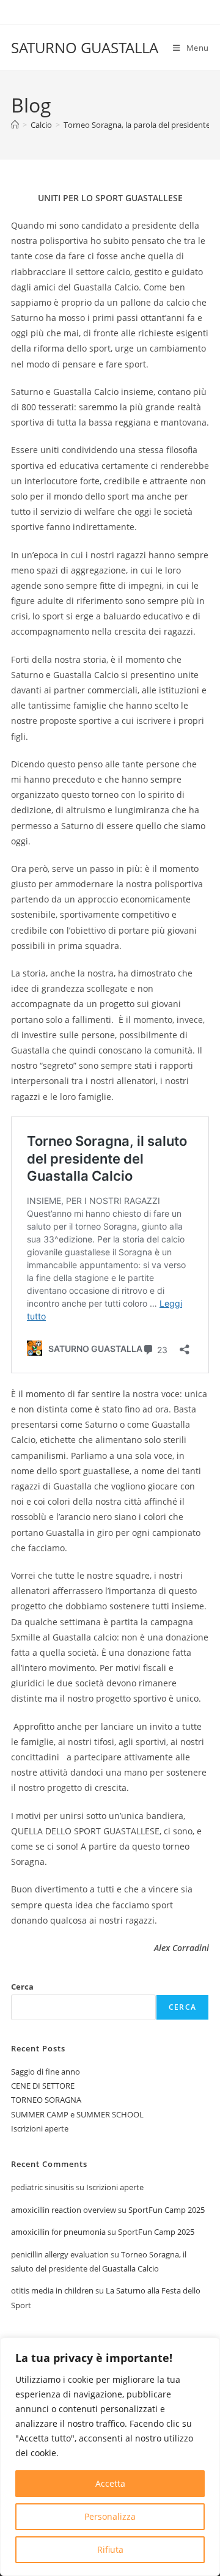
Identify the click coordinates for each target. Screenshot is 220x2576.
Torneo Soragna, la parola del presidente (137, 125)
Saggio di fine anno (46, 2072)
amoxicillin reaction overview (64, 2210)
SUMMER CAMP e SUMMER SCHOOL (77, 2114)
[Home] (15, 125)
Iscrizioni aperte (40, 2128)
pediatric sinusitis (42, 2187)
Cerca (22, 1987)
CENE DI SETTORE (43, 2086)
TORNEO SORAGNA (46, 2100)
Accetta (110, 2483)
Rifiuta (110, 2549)
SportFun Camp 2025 (167, 2210)
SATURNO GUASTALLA (85, 47)
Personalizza (110, 2516)
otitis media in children (52, 2290)
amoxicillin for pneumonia (58, 2232)
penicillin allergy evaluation (60, 2254)
